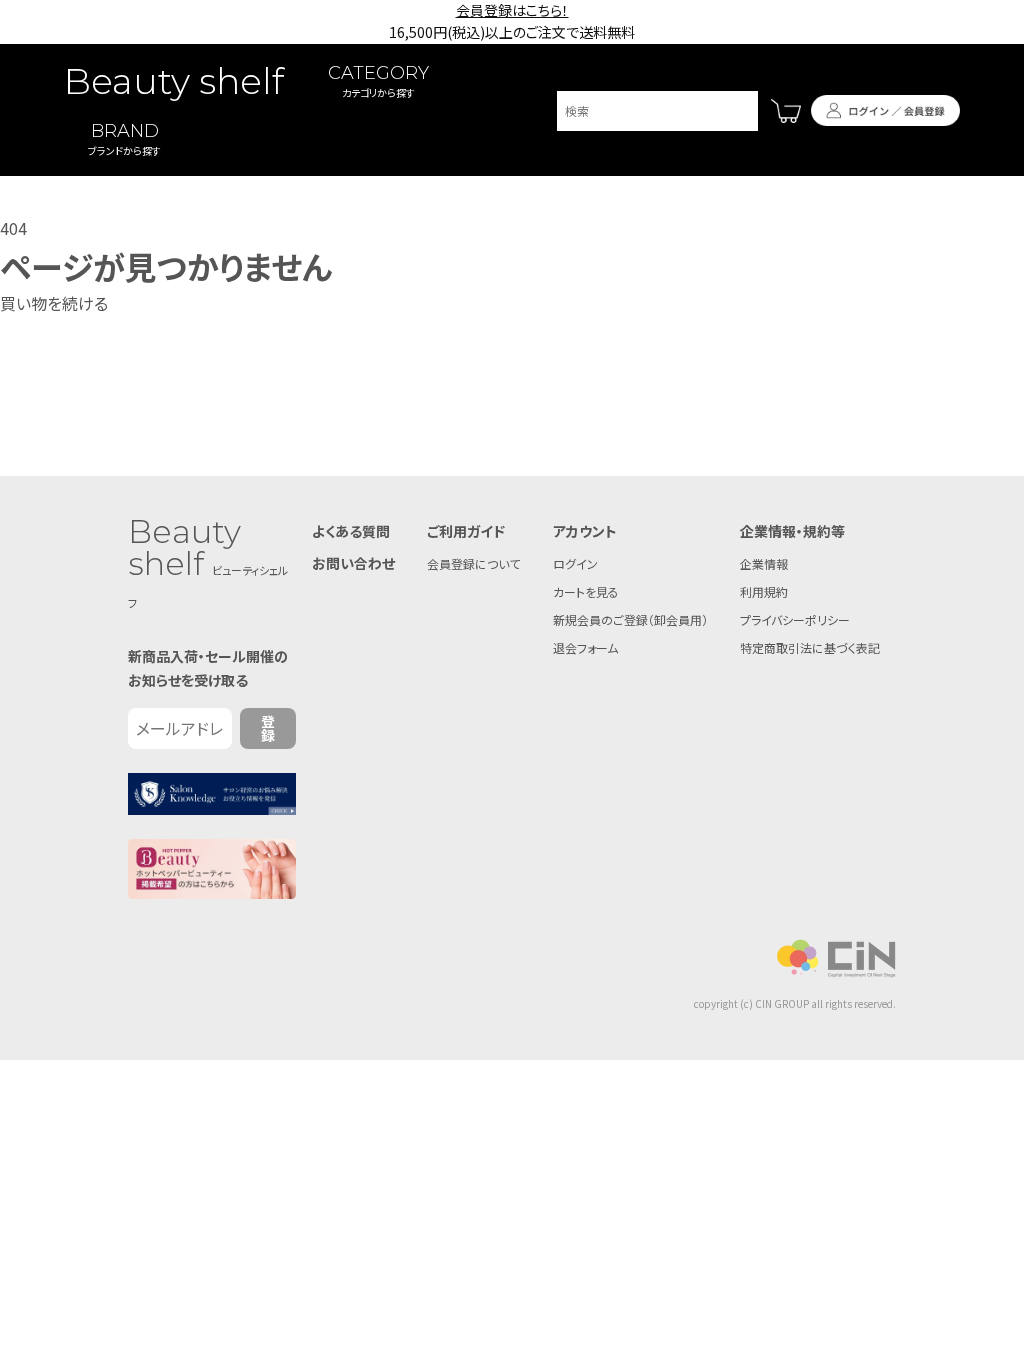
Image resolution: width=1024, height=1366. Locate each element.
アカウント (585, 531)
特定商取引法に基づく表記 (810, 647)
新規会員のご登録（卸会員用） (630, 619)
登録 (268, 728)
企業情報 (764, 563)
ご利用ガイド (466, 531)
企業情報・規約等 (792, 531)
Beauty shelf (174, 81)
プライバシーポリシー (795, 619)
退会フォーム (585, 647)
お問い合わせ (353, 563)
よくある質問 (351, 531)
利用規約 (764, 591)
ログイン (575, 563)
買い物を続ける (54, 303)
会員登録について (473, 563)
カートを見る (586, 591)
